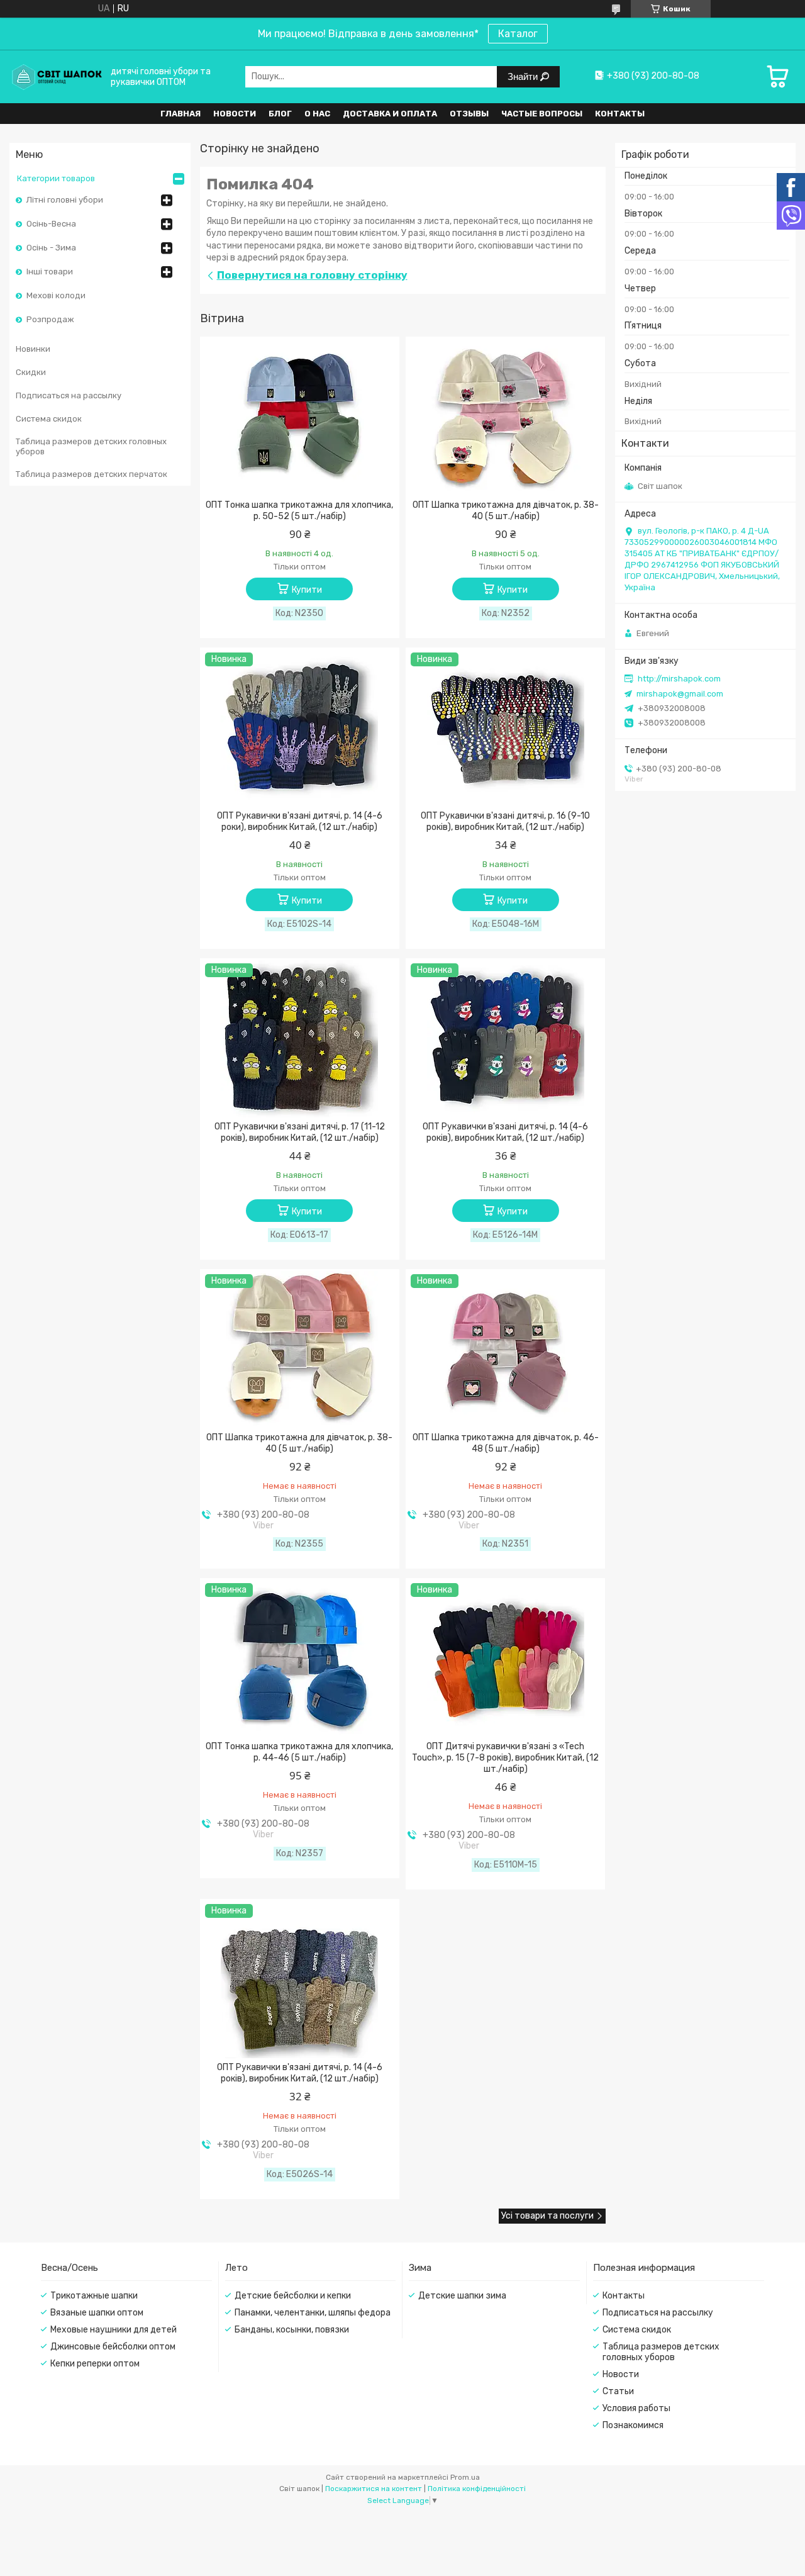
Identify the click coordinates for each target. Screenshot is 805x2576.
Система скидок (49, 419)
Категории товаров (56, 178)
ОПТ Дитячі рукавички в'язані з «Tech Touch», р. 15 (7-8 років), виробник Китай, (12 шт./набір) (505, 1758)
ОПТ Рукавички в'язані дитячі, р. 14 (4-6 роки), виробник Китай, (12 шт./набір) (300, 821)
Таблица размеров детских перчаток (92, 474)
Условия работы (636, 2408)
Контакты (620, 114)
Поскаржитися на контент (374, 2489)
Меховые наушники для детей (114, 2330)
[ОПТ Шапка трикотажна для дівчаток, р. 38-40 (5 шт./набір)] (505, 417)
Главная (180, 114)
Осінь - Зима (51, 248)
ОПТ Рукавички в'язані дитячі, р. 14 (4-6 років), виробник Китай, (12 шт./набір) (505, 1132)
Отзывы (469, 114)
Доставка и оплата (390, 114)
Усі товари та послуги (547, 2216)
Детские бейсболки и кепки (293, 2296)
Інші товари (50, 272)
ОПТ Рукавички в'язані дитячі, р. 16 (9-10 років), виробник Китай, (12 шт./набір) (505, 821)
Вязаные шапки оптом (97, 2313)
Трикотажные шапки (94, 2296)
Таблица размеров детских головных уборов (91, 446)
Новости (235, 114)
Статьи (618, 2391)
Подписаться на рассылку (69, 395)
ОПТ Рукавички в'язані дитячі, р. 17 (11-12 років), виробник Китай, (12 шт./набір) (300, 1132)
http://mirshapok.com (679, 679)
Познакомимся (633, 2425)
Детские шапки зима (462, 2296)
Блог (280, 114)
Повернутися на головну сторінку (312, 275)
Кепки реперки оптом (95, 2364)
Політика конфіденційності (477, 2489)
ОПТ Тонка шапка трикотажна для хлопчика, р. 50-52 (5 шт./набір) (299, 511)
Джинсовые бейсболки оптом (113, 2347)
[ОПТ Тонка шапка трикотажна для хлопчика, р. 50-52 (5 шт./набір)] (300, 417)
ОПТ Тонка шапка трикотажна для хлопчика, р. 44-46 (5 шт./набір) (299, 1752)
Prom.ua (465, 2477)
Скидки (31, 372)
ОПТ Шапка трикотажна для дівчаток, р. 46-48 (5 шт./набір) (506, 1443)
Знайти (524, 76)
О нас (317, 114)
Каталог (518, 34)
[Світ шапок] (57, 76)
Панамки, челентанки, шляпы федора (313, 2313)
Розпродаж (50, 319)
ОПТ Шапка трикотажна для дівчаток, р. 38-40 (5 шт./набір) (506, 511)
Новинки (33, 349)
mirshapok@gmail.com (680, 694)
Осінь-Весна (51, 224)
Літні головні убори (65, 200)
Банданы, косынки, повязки (292, 2330)
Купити (307, 590)
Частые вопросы (542, 114)
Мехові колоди (56, 295)
